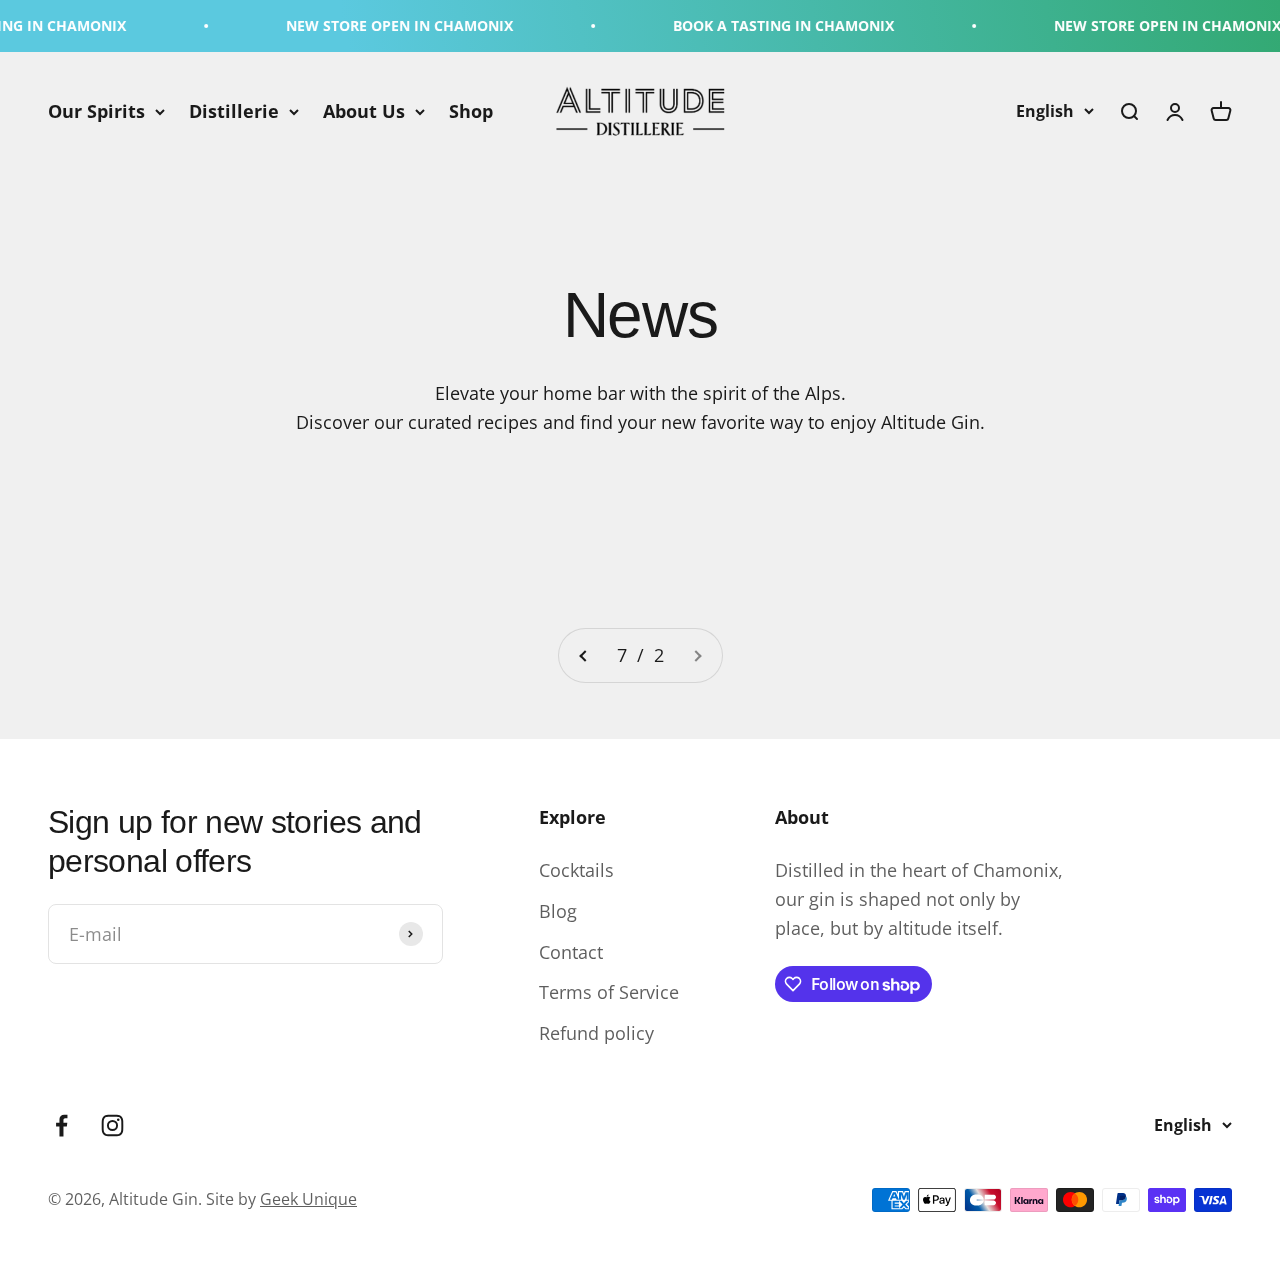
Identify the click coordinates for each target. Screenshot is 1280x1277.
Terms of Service (609, 992)
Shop (471, 111)
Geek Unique (308, 1199)
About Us (364, 111)
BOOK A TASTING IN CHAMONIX (765, 25)
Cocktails (576, 870)
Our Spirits (96, 111)
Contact (571, 952)
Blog (558, 911)
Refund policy (596, 1033)
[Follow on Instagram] (112, 1125)
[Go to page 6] (584, 655)
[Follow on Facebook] (61, 1125)
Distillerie (234, 111)
